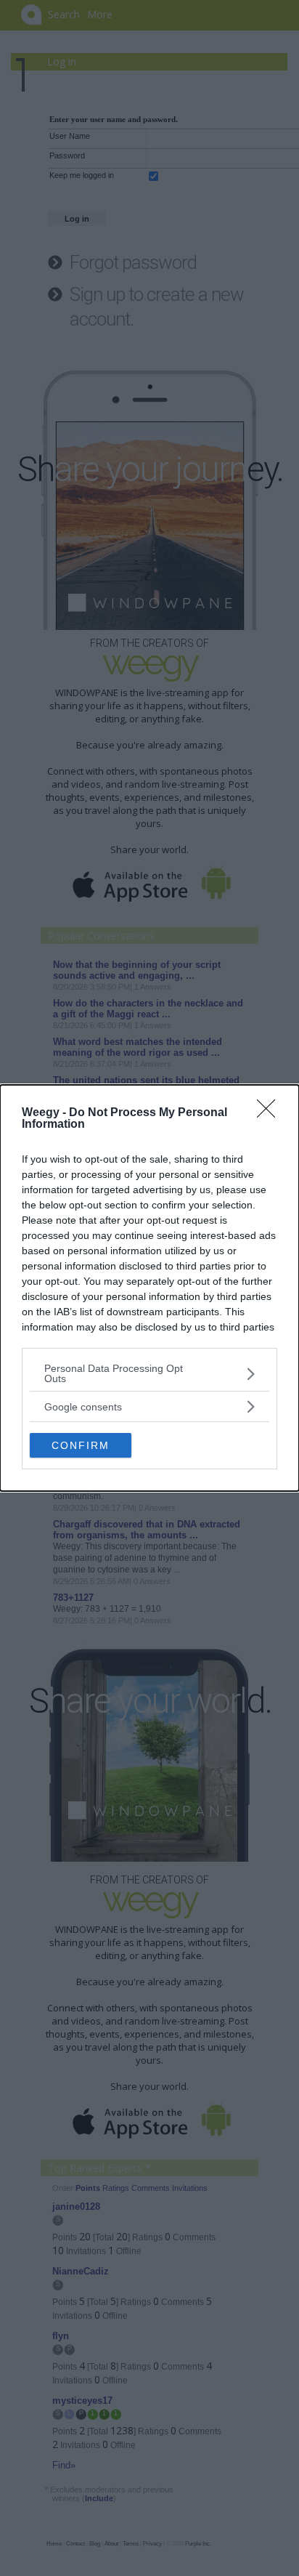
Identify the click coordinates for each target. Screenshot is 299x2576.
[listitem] (149, 1373)
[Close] (271, 1113)
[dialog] (149, 1288)
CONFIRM (81, 1445)
